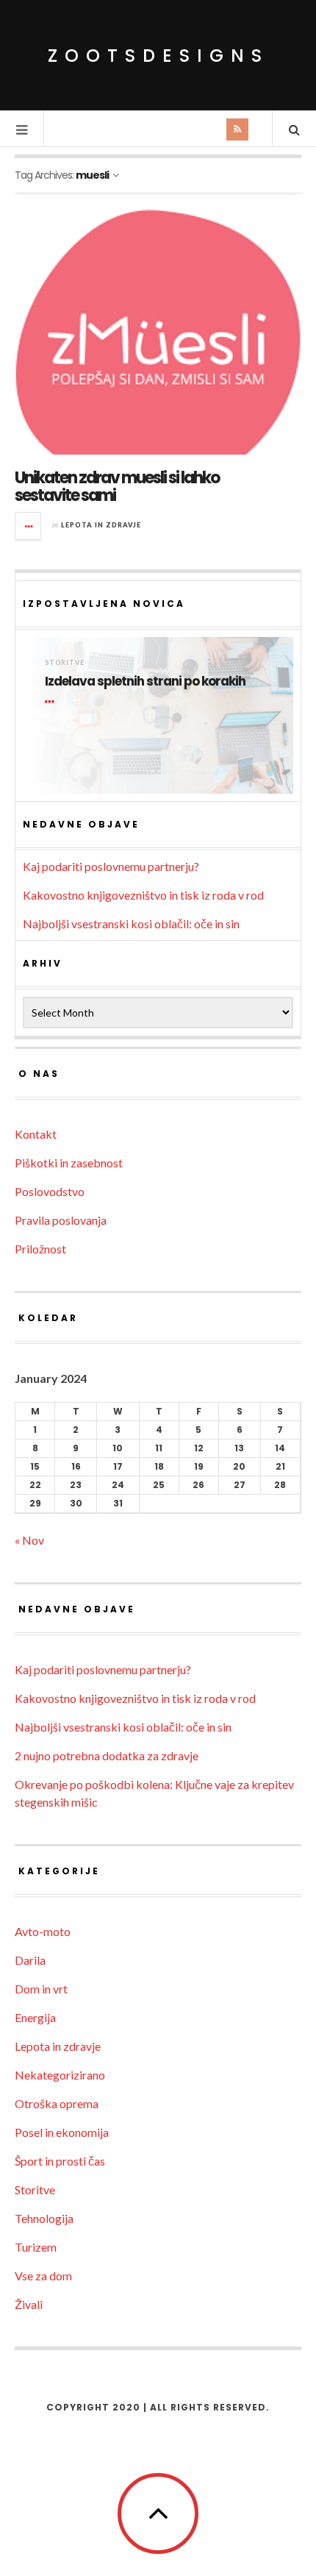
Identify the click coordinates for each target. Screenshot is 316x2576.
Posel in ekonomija (62, 2132)
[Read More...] (29, 526)
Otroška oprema (57, 2103)
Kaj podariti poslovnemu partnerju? (111, 866)
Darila (30, 1960)
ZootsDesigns (158, 56)
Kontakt (36, 1134)
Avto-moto (43, 1931)
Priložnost (40, 1249)
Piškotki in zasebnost (69, 1163)
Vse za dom (43, 2276)
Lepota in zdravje (101, 525)
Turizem (36, 2247)
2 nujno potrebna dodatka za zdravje (107, 1755)
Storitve (65, 662)
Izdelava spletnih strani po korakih (145, 682)
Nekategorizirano (60, 2075)
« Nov (29, 1540)
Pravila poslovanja (61, 1220)
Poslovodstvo (50, 1191)
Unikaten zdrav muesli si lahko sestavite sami (117, 487)
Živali (29, 2304)
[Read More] (52, 702)
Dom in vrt (41, 1989)
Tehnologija (44, 2218)
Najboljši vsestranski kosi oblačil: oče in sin (131, 924)
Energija (35, 2017)
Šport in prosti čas (60, 2161)
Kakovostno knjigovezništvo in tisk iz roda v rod (143, 895)
